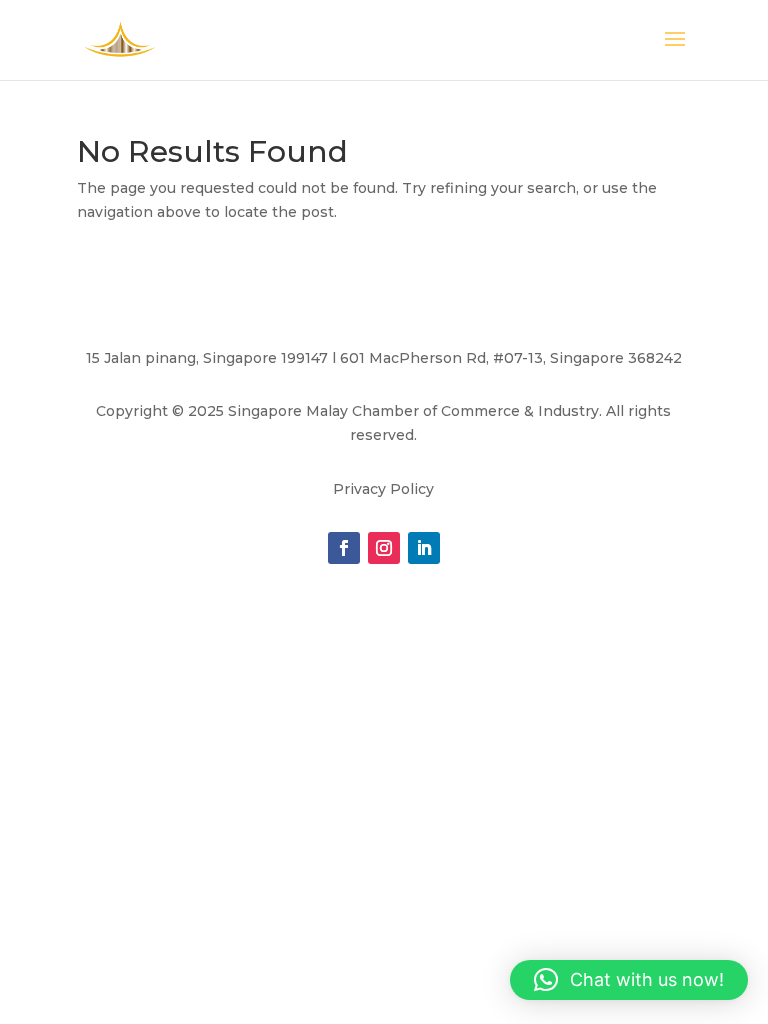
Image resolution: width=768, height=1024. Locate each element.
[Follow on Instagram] (384, 548)
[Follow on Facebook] (344, 548)
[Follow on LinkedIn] (424, 548)
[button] (629, 980)
